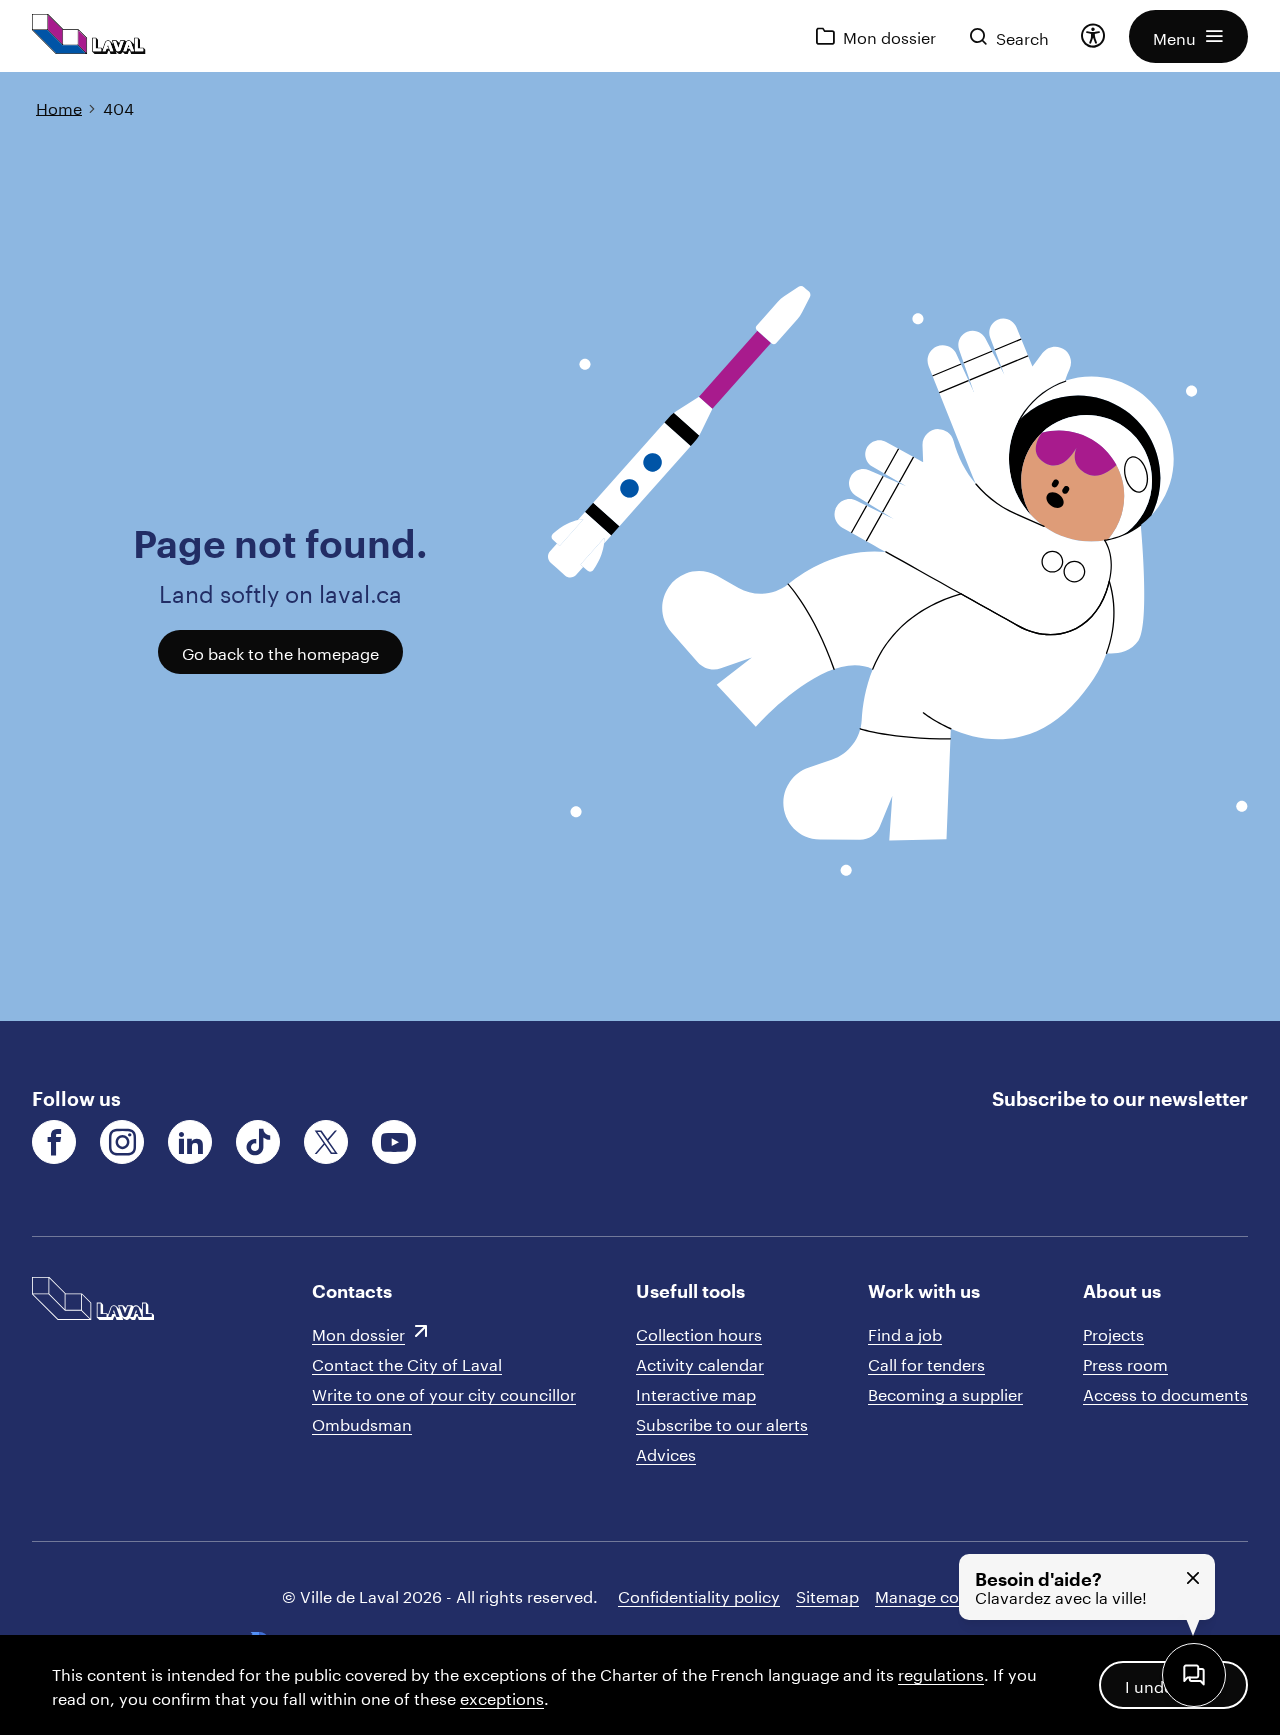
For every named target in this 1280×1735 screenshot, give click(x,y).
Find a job (905, 1332)
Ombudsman (362, 1422)
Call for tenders (926, 1362)
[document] (640, 546)
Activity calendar (700, 1362)
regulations (941, 1672)
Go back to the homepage (280, 651)
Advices (666, 1452)
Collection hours (699, 1332)
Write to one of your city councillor (444, 1392)
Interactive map (696, 1392)
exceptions (502, 1696)
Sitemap (827, 1594)
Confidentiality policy (699, 1594)
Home (59, 106)
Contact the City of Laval (407, 1362)
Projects (1113, 1332)
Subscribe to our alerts (722, 1422)
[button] (1188, 36)
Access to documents (1165, 1392)
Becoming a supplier (945, 1392)
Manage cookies (936, 1594)
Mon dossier (358, 1332)
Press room (1125, 1362)
